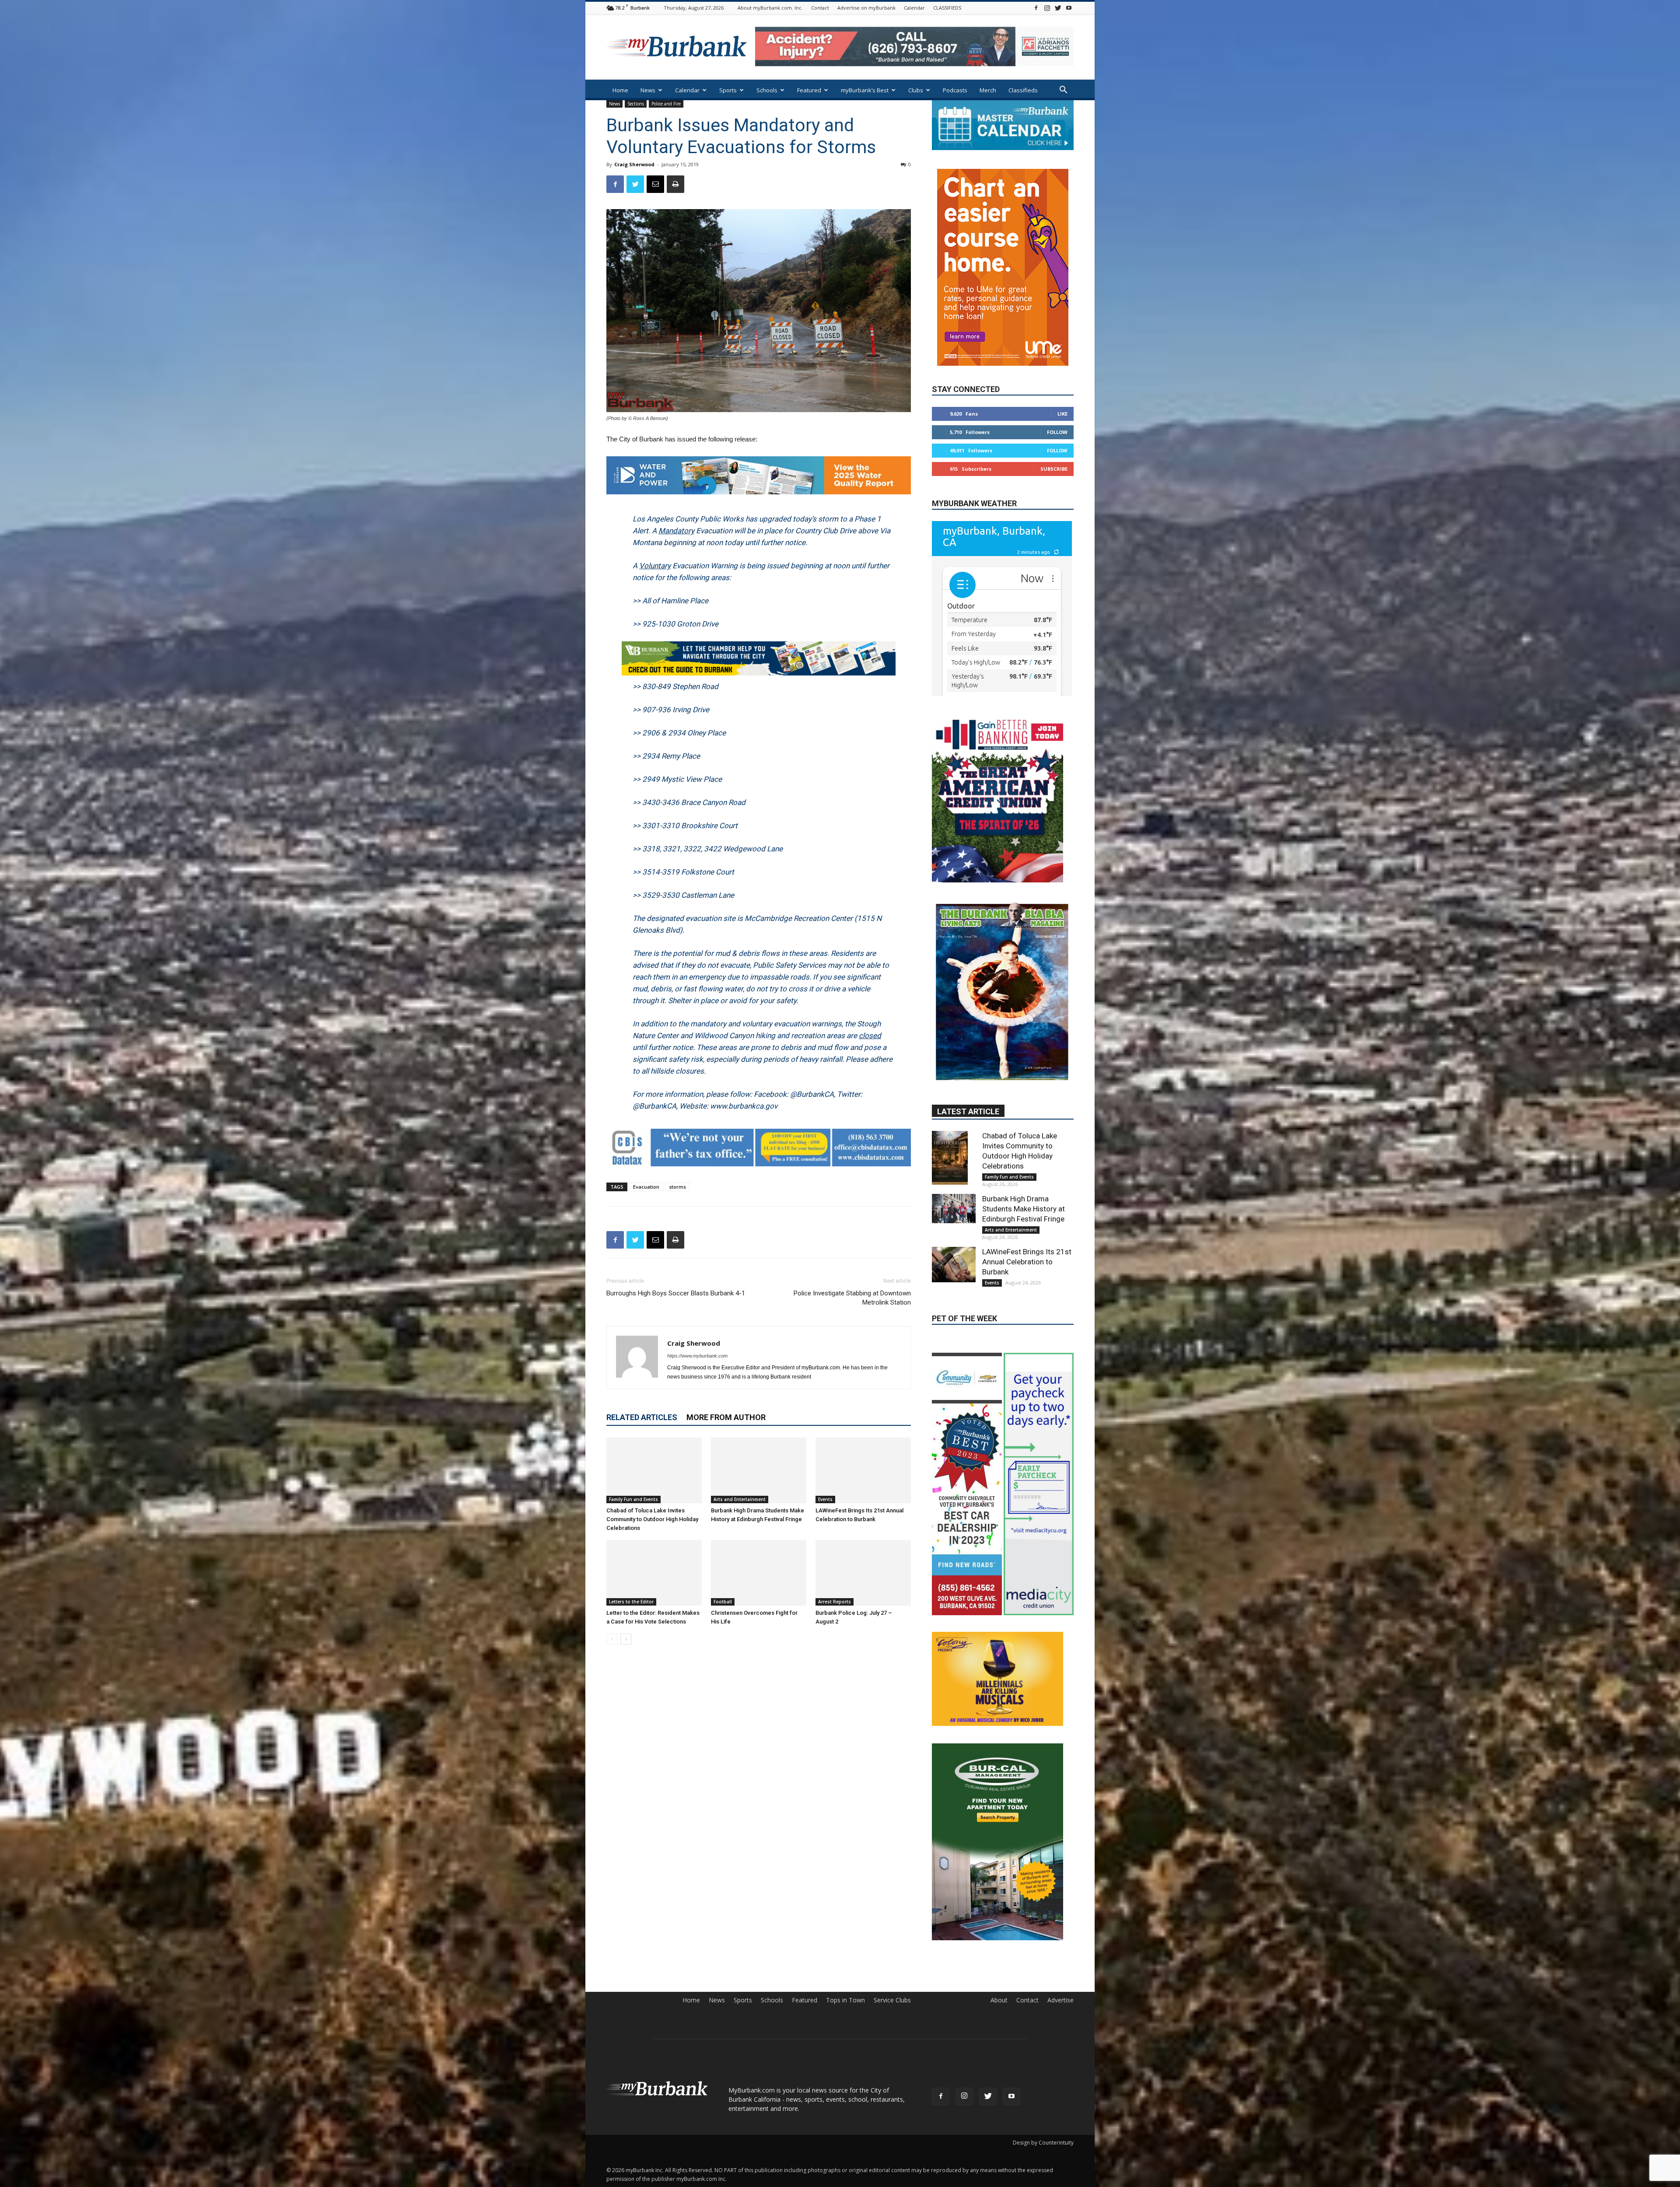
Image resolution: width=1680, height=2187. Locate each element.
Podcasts (955, 90)
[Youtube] (1069, 8)
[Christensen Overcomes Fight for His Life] (759, 1573)
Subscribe (1054, 443)
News (648, 90)
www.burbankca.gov (744, 1106)
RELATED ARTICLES (642, 1417)
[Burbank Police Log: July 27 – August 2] (863, 1573)
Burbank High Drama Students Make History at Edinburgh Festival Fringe (1024, 1184)
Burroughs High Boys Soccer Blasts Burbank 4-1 (676, 1293)
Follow (1057, 406)
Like (1062, 388)
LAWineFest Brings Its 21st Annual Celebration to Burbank (1027, 1237)
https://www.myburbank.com (697, 1356)
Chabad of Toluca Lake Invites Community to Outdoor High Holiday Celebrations (652, 1519)
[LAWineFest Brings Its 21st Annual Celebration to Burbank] (863, 1470)
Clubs (916, 90)
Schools (767, 90)
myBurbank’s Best (865, 90)
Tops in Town (845, 2039)
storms (677, 1187)
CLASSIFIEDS (947, 8)
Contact (820, 8)
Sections (636, 104)
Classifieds (1023, 90)
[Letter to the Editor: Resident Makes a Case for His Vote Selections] (654, 1573)
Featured (809, 90)
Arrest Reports (835, 1602)
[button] (1063, 91)
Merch (988, 90)
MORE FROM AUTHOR (726, 1417)
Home (620, 90)
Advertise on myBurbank (866, 8)
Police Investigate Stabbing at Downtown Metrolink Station (852, 1298)
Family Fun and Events (633, 1499)
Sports (728, 90)
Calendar (914, 8)
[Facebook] (1036, 8)
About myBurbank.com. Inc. (770, 8)
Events (825, 1499)
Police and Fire (666, 104)
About (999, 2039)
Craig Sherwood (634, 164)
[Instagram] (1047, 8)
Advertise (1060, 2039)
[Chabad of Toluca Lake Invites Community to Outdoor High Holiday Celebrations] (654, 1470)
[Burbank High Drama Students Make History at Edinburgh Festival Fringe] (759, 1470)
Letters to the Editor (631, 1602)
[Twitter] (1058, 8)
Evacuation (646, 1187)
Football (723, 1602)
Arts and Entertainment (740, 1499)
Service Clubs (892, 2039)
